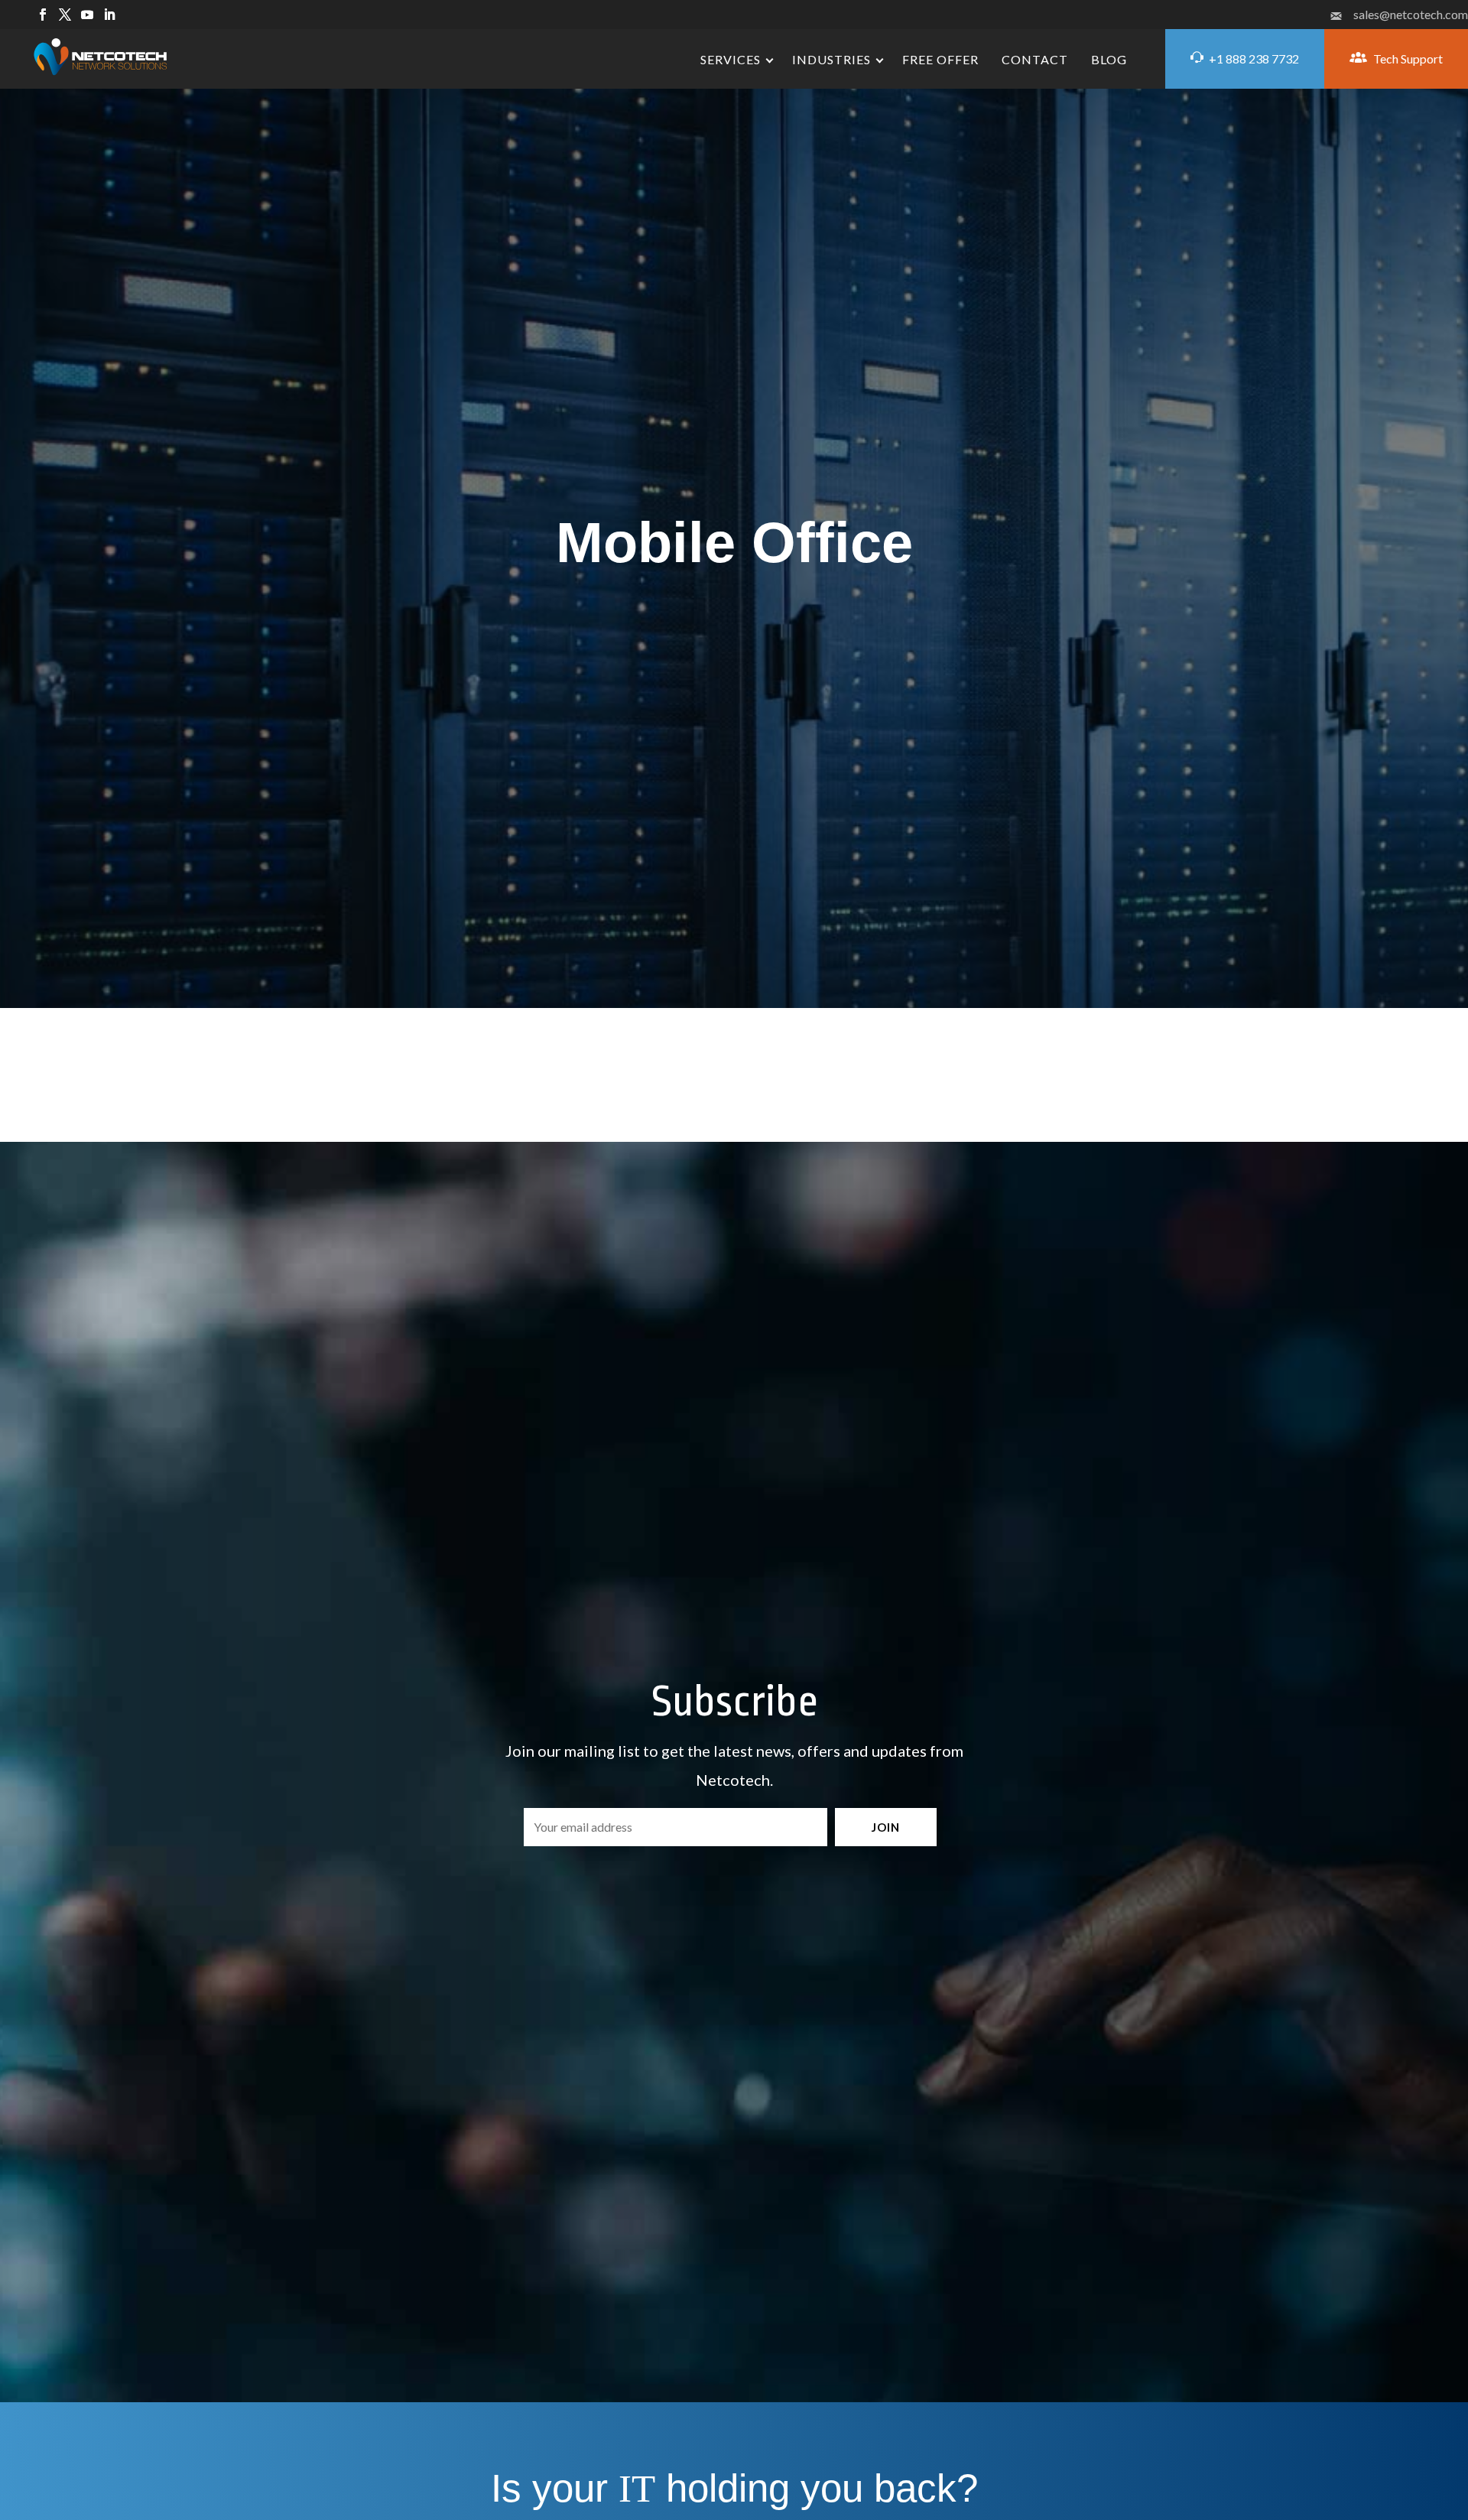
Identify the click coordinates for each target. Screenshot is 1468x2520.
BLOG (1109, 59)
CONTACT (1035, 59)
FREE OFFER (940, 59)
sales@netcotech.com (1411, 14)
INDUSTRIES (831, 59)
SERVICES (731, 59)
